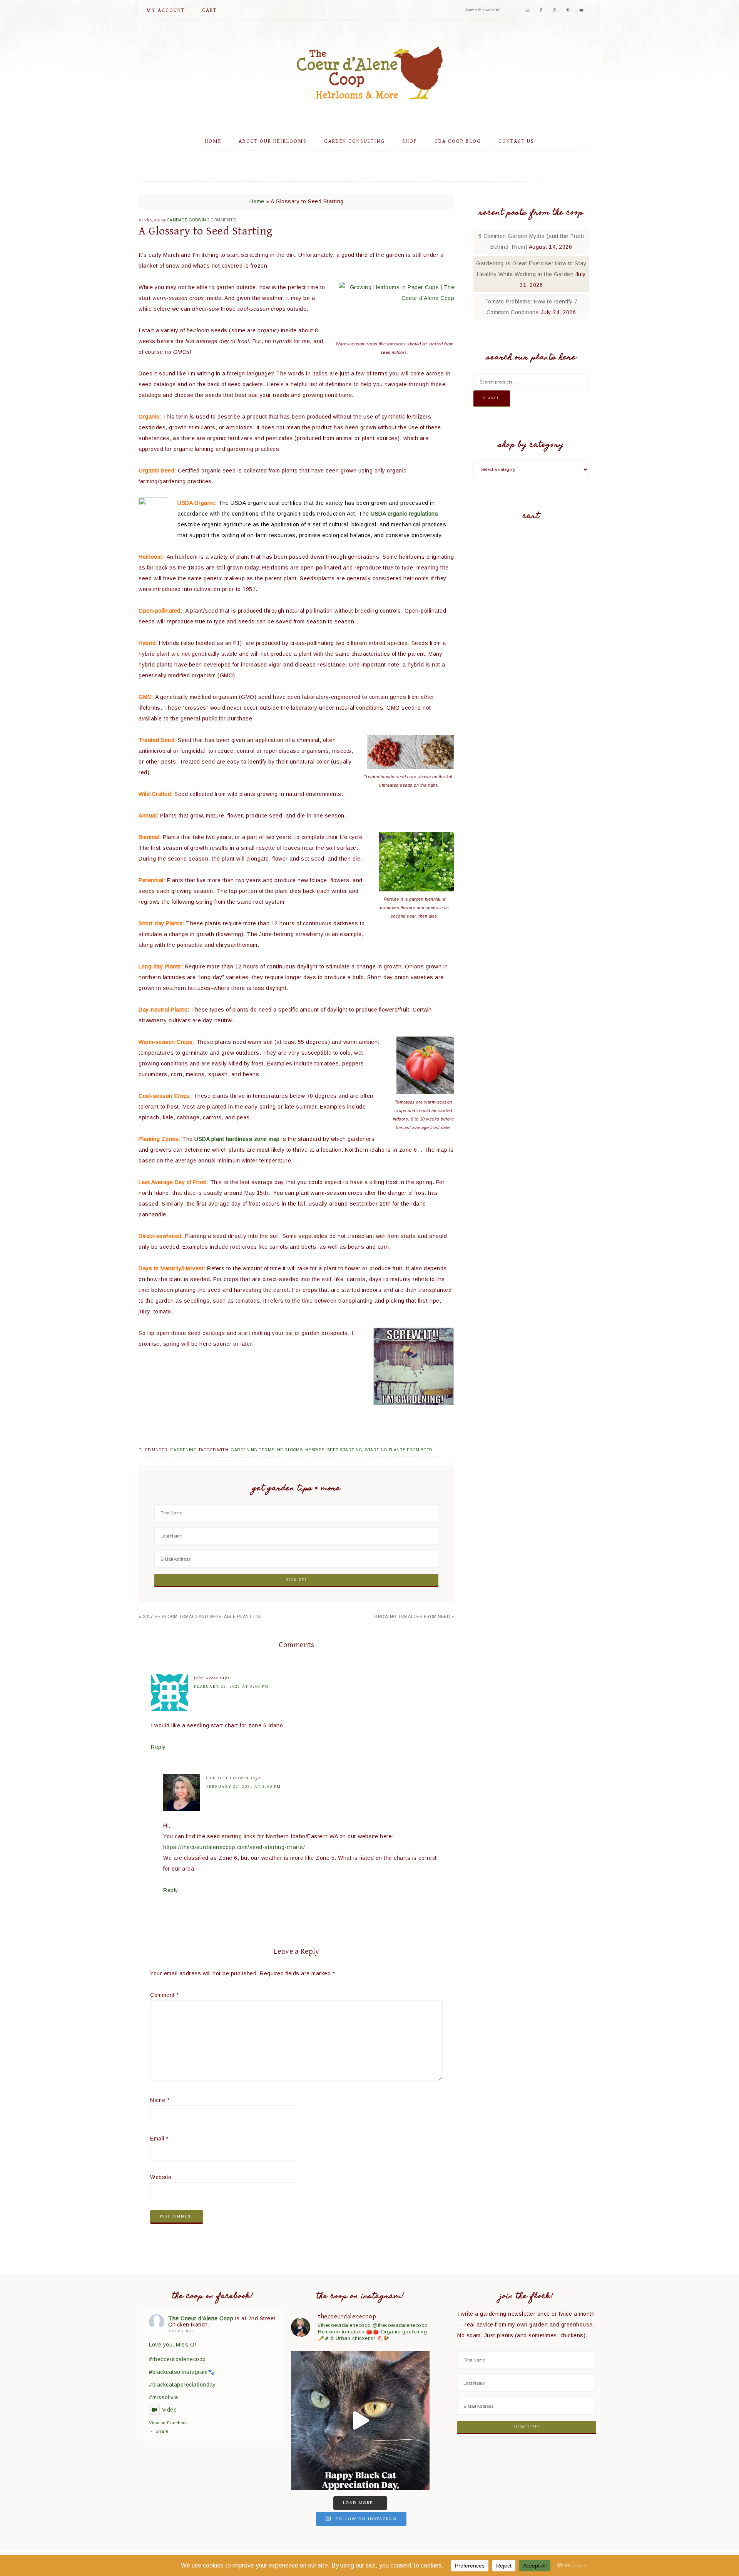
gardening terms (253, 1450)
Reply (158, 1747)
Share (162, 2431)
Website (161, 2177)
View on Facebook (168, 2423)
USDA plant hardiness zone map (237, 1139)
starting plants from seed (399, 1450)
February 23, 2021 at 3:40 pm (231, 1686)
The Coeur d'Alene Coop (369, 73)
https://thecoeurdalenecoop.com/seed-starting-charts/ (234, 1847)
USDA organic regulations (404, 514)
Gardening (184, 1450)
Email (159, 2139)
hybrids (315, 1450)
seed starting (345, 1450)
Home (257, 201)
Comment (165, 1995)
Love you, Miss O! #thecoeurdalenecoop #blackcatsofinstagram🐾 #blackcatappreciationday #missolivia (182, 2371)
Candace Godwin (228, 1778)
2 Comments (222, 220)
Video (169, 2410)
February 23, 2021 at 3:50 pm (244, 1786)
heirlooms (290, 1450)
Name (160, 2100)
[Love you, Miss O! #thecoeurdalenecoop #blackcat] (360, 2420)
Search (492, 398)
